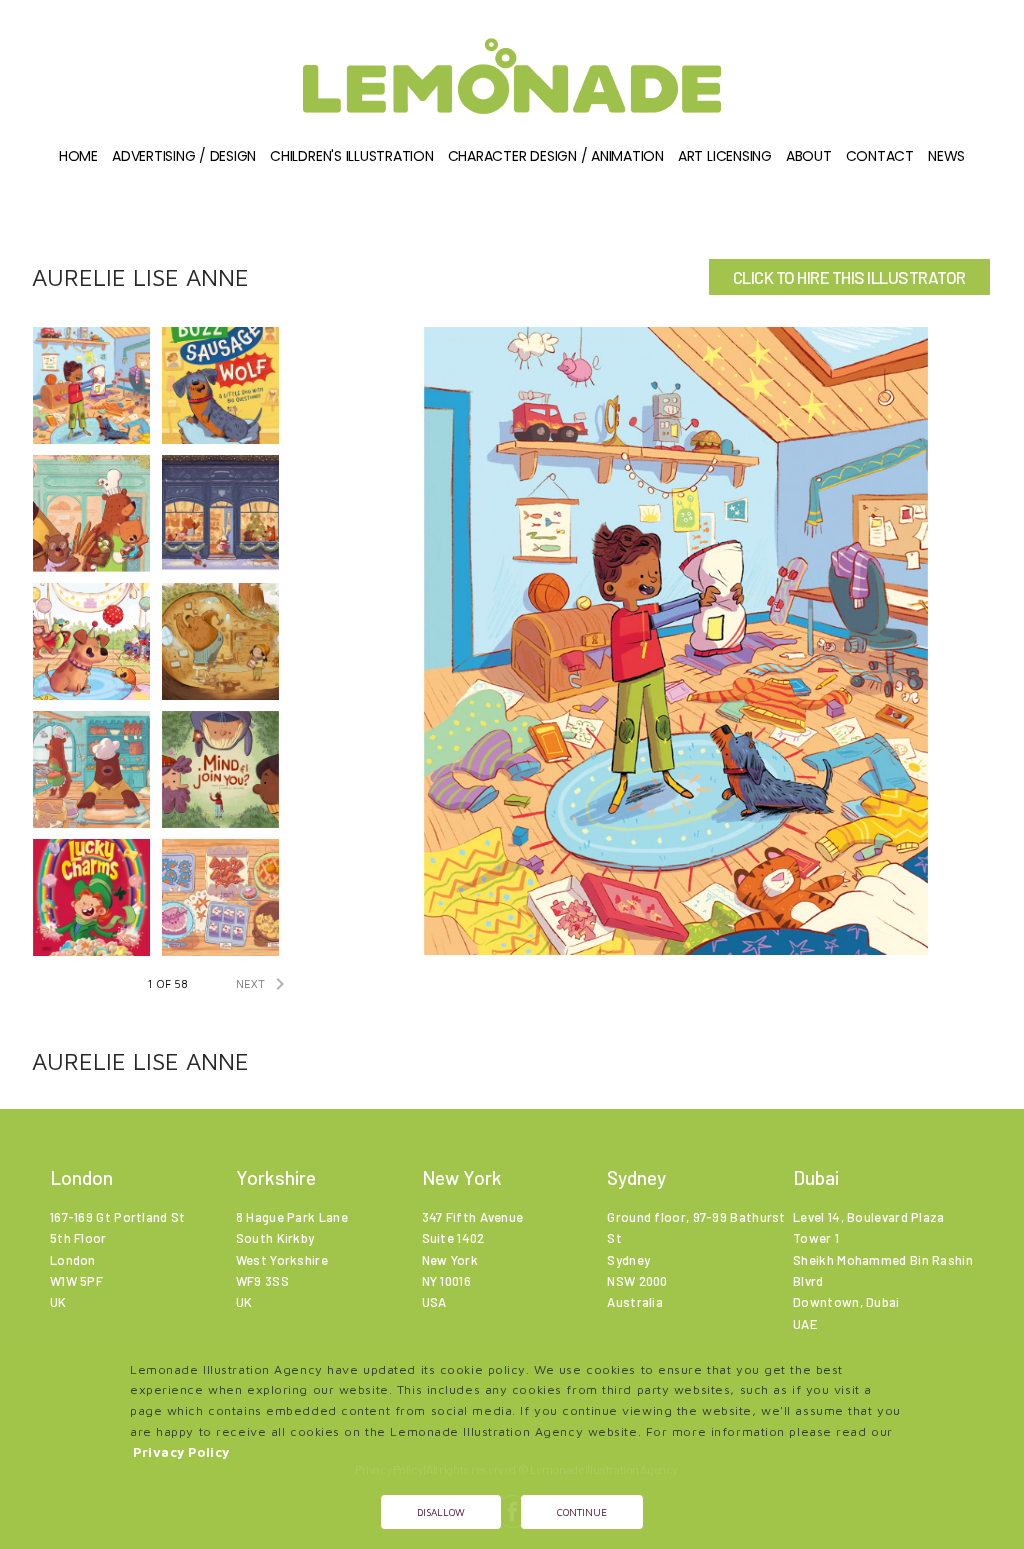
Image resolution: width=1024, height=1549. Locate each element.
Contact (880, 156)
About (809, 156)
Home (78, 156)
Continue (582, 1512)
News (946, 156)
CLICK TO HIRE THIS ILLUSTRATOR (849, 277)
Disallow (441, 1512)
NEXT (264, 983)
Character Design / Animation (556, 156)
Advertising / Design (184, 156)
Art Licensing (725, 156)
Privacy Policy (181, 1452)
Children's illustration (351, 156)
